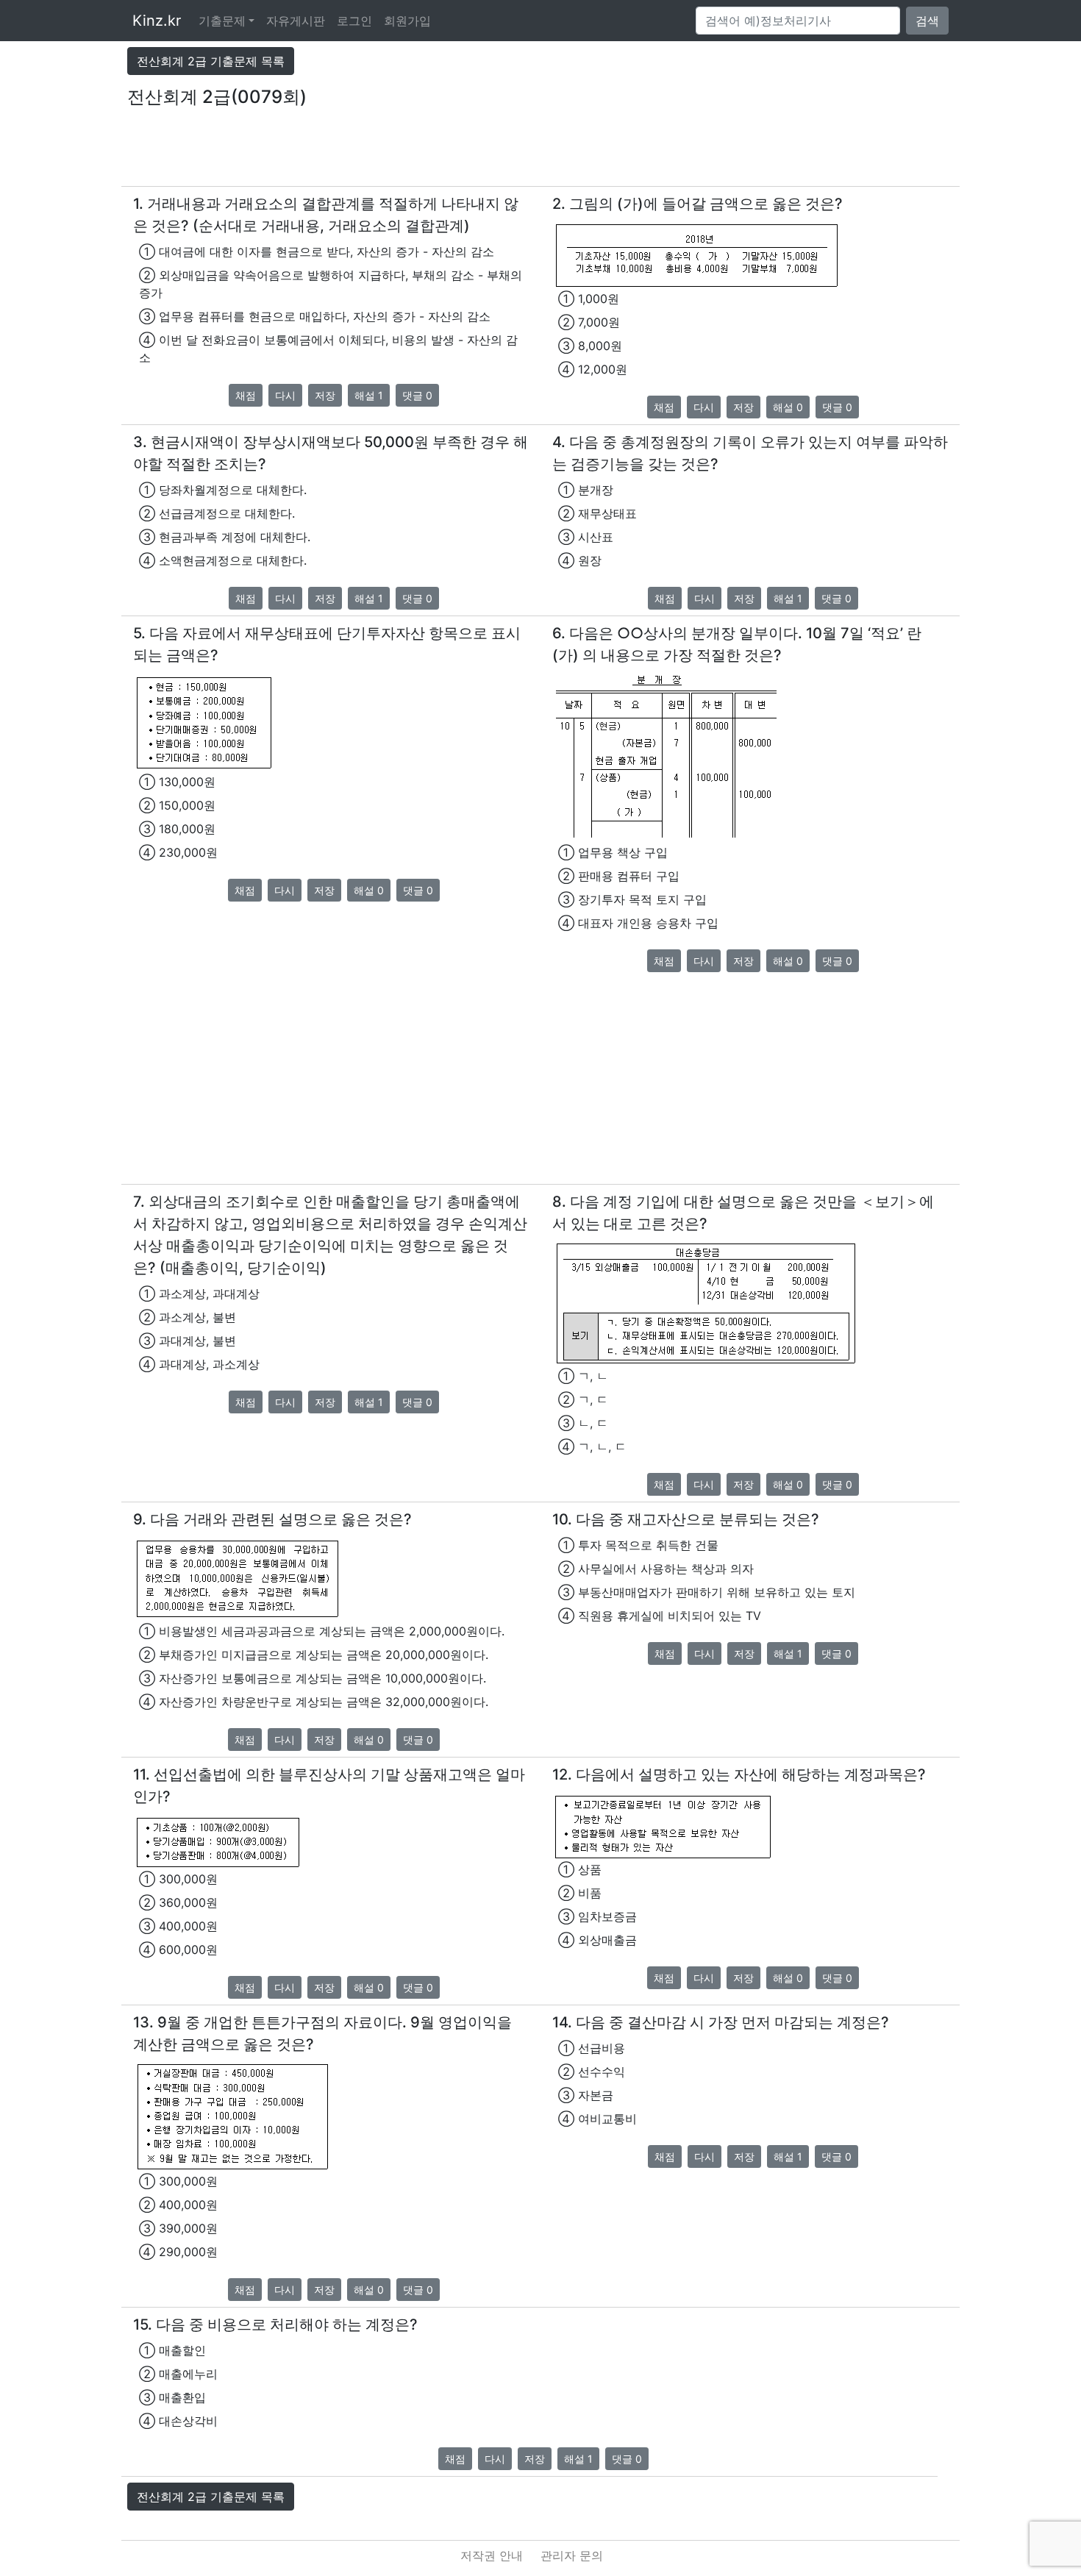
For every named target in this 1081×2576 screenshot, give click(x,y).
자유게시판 (296, 21)
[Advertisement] (540, 153)
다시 (285, 395)
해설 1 (369, 395)
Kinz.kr (157, 21)
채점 (246, 395)
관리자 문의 (572, 2555)
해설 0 (788, 407)
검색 (927, 21)
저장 (325, 395)
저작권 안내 (492, 2555)
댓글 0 (417, 395)
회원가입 (407, 21)
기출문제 (222, 21)
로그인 (354, 21)
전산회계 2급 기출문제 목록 (211, 61)
